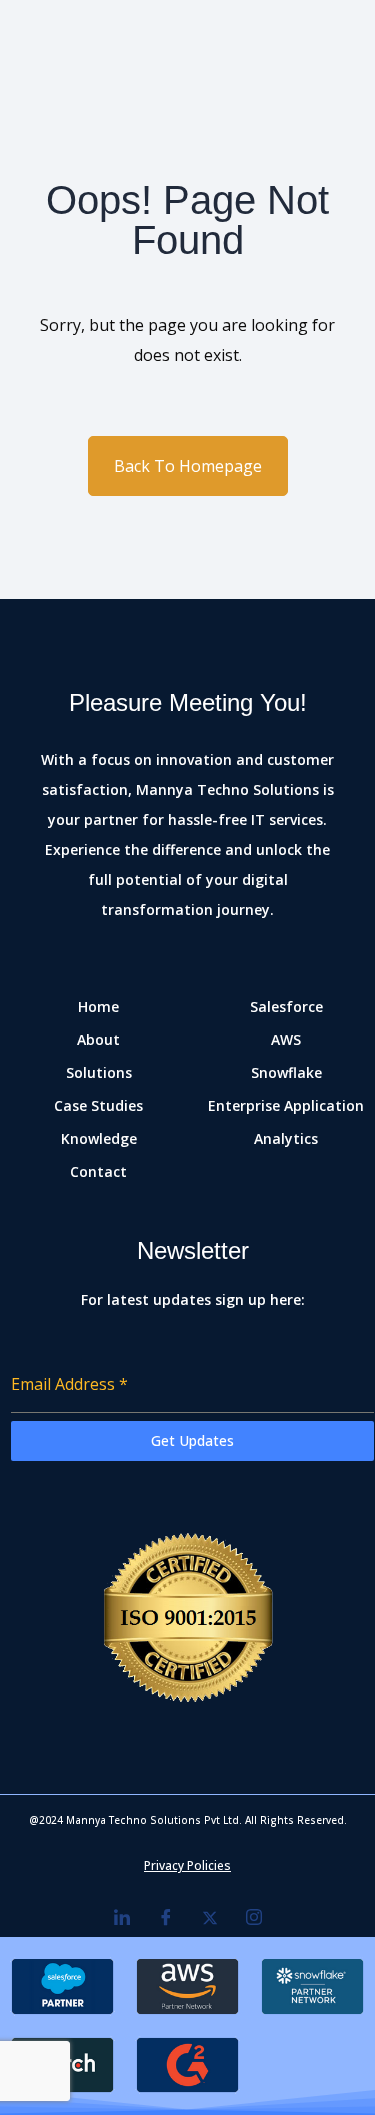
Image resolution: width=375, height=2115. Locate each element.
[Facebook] (166, 1917)
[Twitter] (210, 1917)
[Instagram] (254, 1917)
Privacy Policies (187, 1865)
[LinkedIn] (122, 1917)
